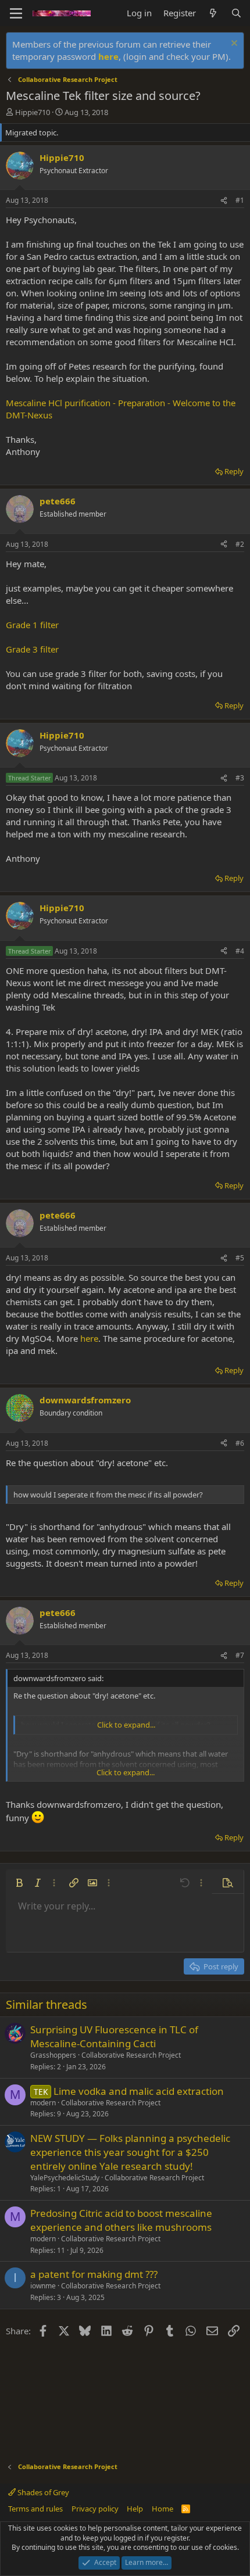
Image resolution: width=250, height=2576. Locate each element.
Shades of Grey (42, 2492)
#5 (240, 1258)
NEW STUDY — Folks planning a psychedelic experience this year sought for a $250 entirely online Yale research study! (130, 2152)
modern (43, 2103)
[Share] (224, 201)
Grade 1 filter (32, 625)
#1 (240, 200)
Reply (234, 471)
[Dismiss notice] (233, 44)
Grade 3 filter (32, 649)
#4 (240, 951)
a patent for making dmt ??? (94, 2274)
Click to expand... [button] (126, 1725)
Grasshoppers (53, 2055)
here (108, 56)
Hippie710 (33, 112)
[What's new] (213, 13)
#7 (240, 1655)
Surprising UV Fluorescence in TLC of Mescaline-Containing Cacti (114, 2036)
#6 (240, 1443)
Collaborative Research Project (131, 2055)
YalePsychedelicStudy (65, 2178)
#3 (240, 778)
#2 (240, 544)
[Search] (236, 13)
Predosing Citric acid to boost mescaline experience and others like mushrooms (121, 2220)
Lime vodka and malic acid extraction (139, 2091)
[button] (19, 1883)
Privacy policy (95, 2509)
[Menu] (16, 13)
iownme (43, 2286)
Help (135, 2509)
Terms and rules (35, 2509)
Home (162, 2509)
